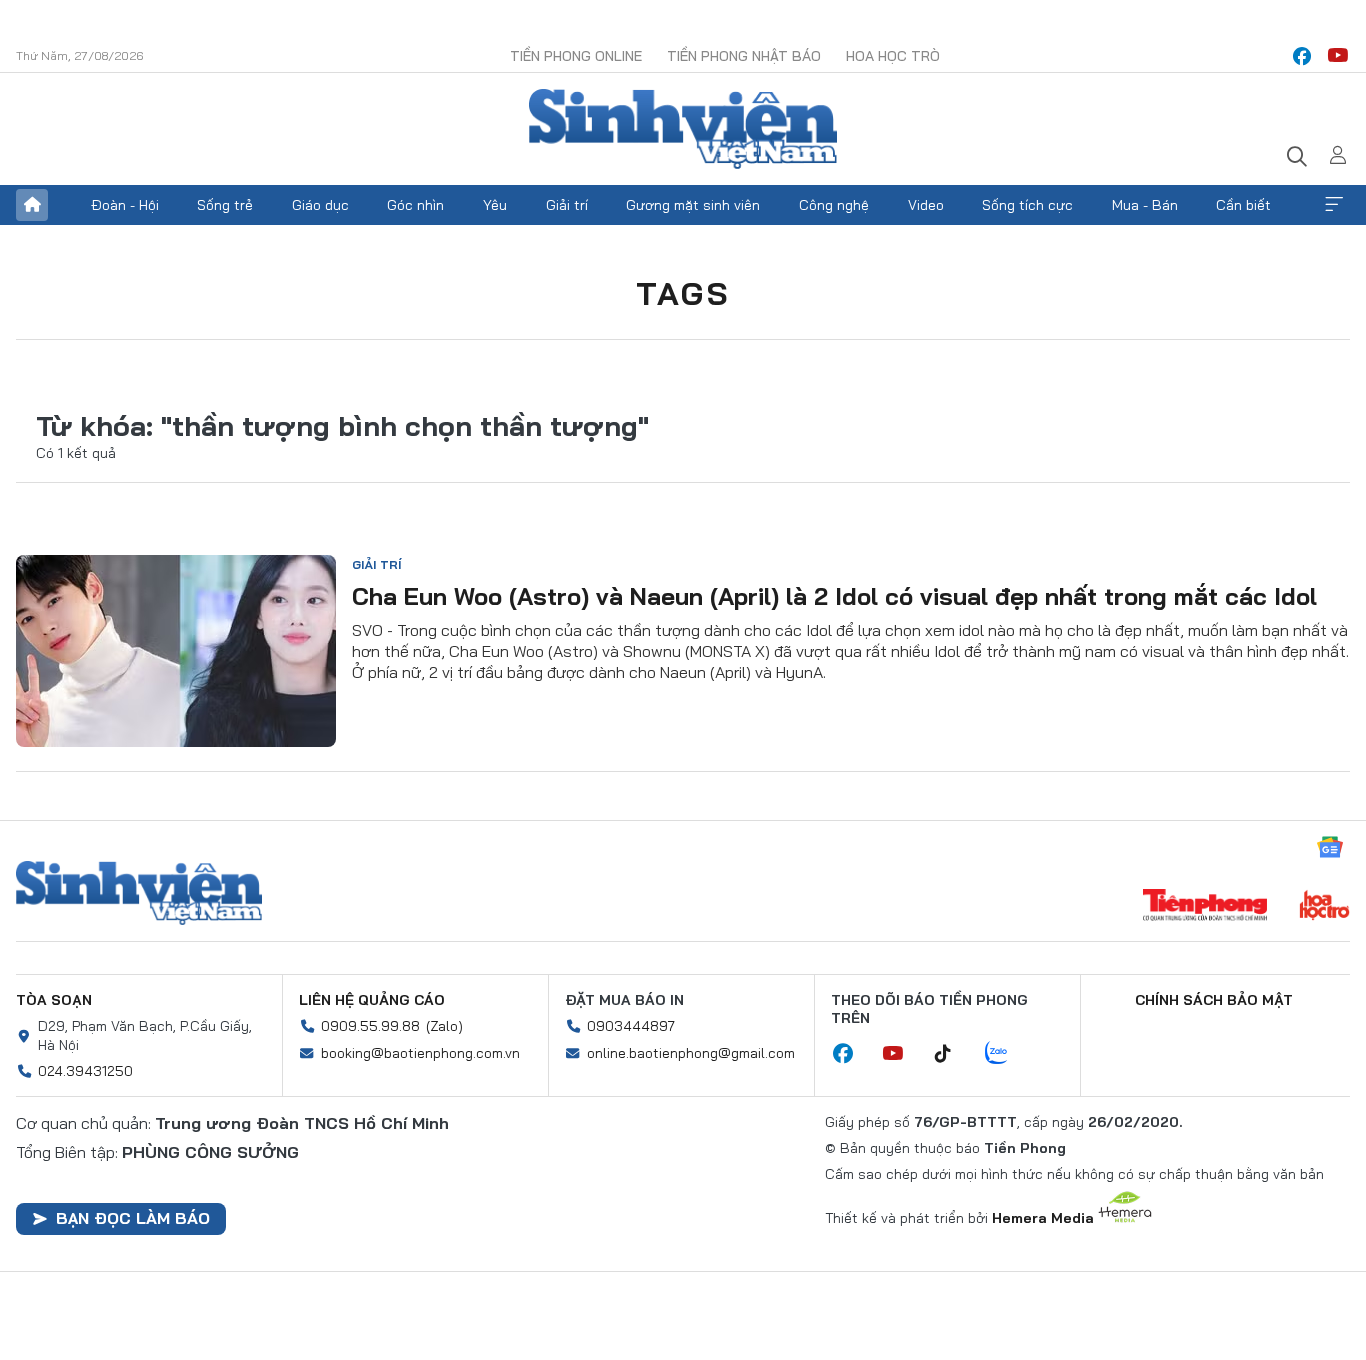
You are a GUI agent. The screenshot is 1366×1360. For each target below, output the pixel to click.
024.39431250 (85, 1071)
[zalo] (1007, 1054)
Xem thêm (1334, 205)
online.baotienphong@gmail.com (691, 1053)
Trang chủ (32, 205)
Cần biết (1243, 205)
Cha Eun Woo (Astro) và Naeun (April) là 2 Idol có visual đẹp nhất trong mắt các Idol (834, 596)
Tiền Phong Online (576, 56)
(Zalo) (444, 1026)
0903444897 (631, 1026)
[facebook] (1302, 56)
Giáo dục (320, 205)
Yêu (495, 205)
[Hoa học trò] (1324, 907)
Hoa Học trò (893, 56)
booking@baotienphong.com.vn (420, 1053)
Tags (683, 293)
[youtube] (1338, 56)
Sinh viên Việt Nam (139, 893)
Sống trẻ (225, 205)
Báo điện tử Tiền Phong (683, 129)
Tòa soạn (54, 1000)
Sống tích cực (1027, 205)
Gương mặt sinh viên (693, 205)
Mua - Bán (1145, 205)
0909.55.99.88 (370, 1026)
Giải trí (567, 205)
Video (926, 205)
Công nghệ (834, 205)
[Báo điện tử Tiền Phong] (1205, 907)
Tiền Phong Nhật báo (744, 56)
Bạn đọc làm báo (133, 1218)
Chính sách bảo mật (1214, 1000)
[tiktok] (953, 1054)
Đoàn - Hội (125, 205)
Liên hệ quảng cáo (372, 1000)
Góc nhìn (415, 205)
